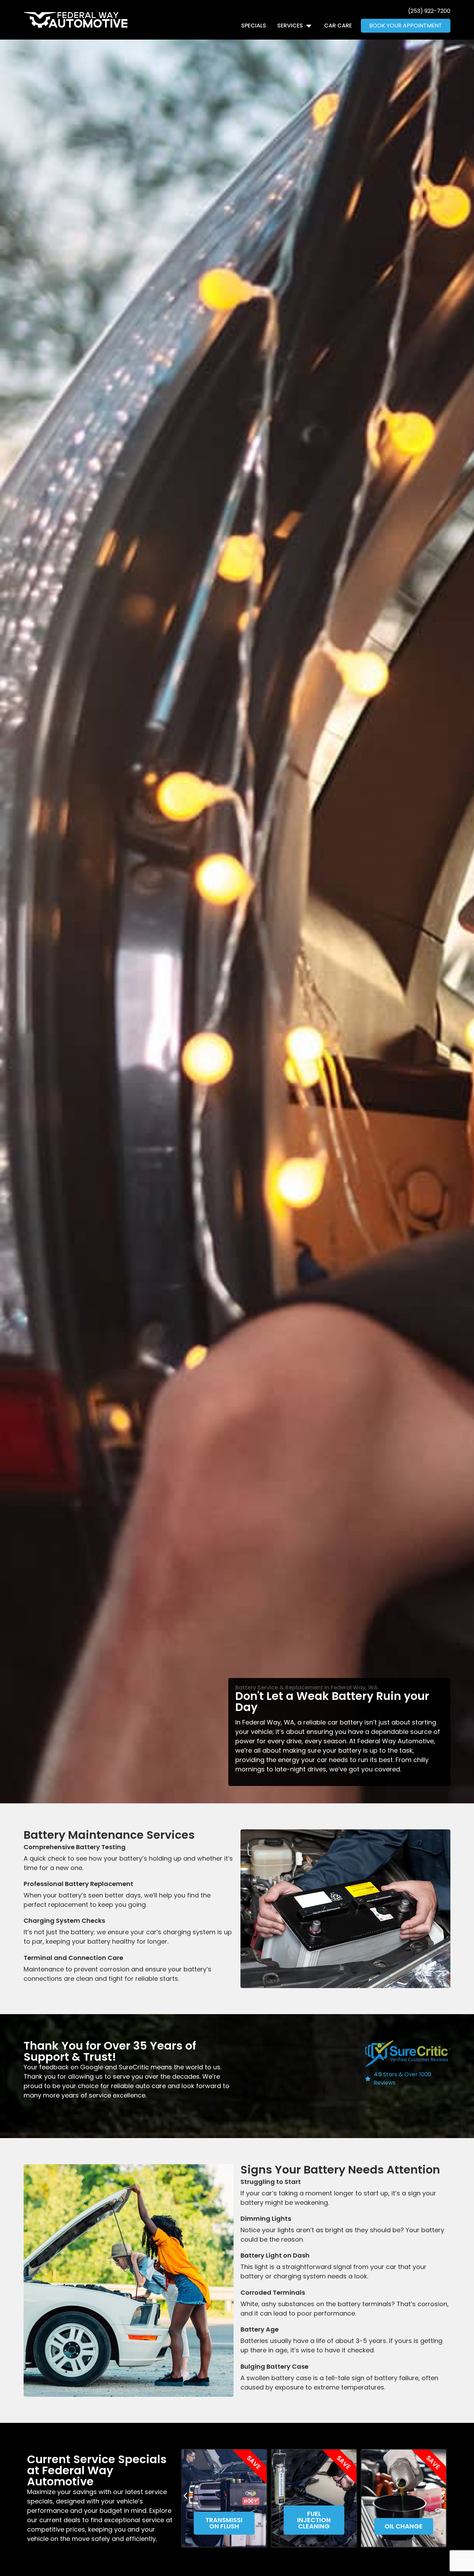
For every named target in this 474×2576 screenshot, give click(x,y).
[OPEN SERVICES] (309, 26)
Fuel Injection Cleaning (224, 2520)
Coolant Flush (404, 2523)
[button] (185, 2496)
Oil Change (314, 2526)
